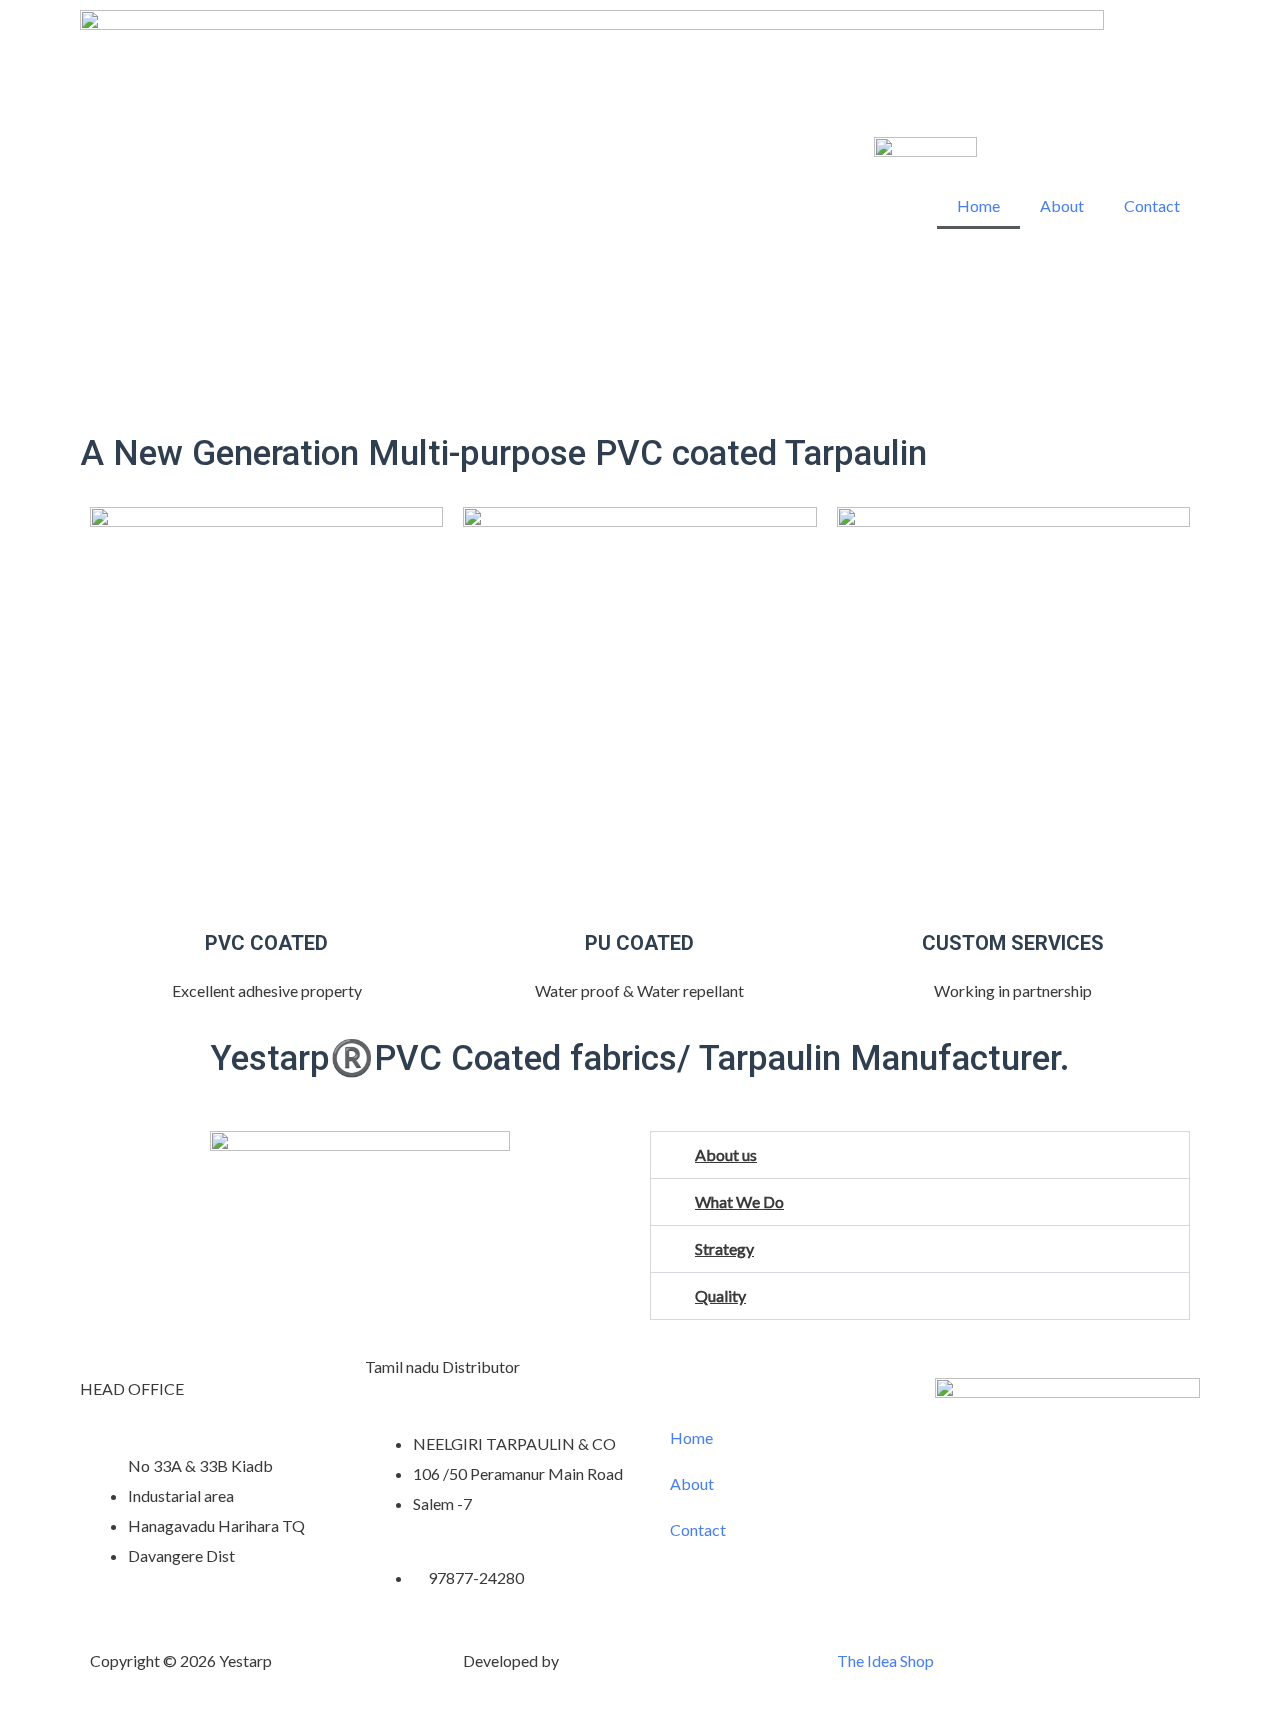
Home (978, 205)
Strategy (724, 1248)
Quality (720, 1295)
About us (726, 1154)
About (1062, 205)
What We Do (739, 1201)
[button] (920, 1155)
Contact (1152, 205)
